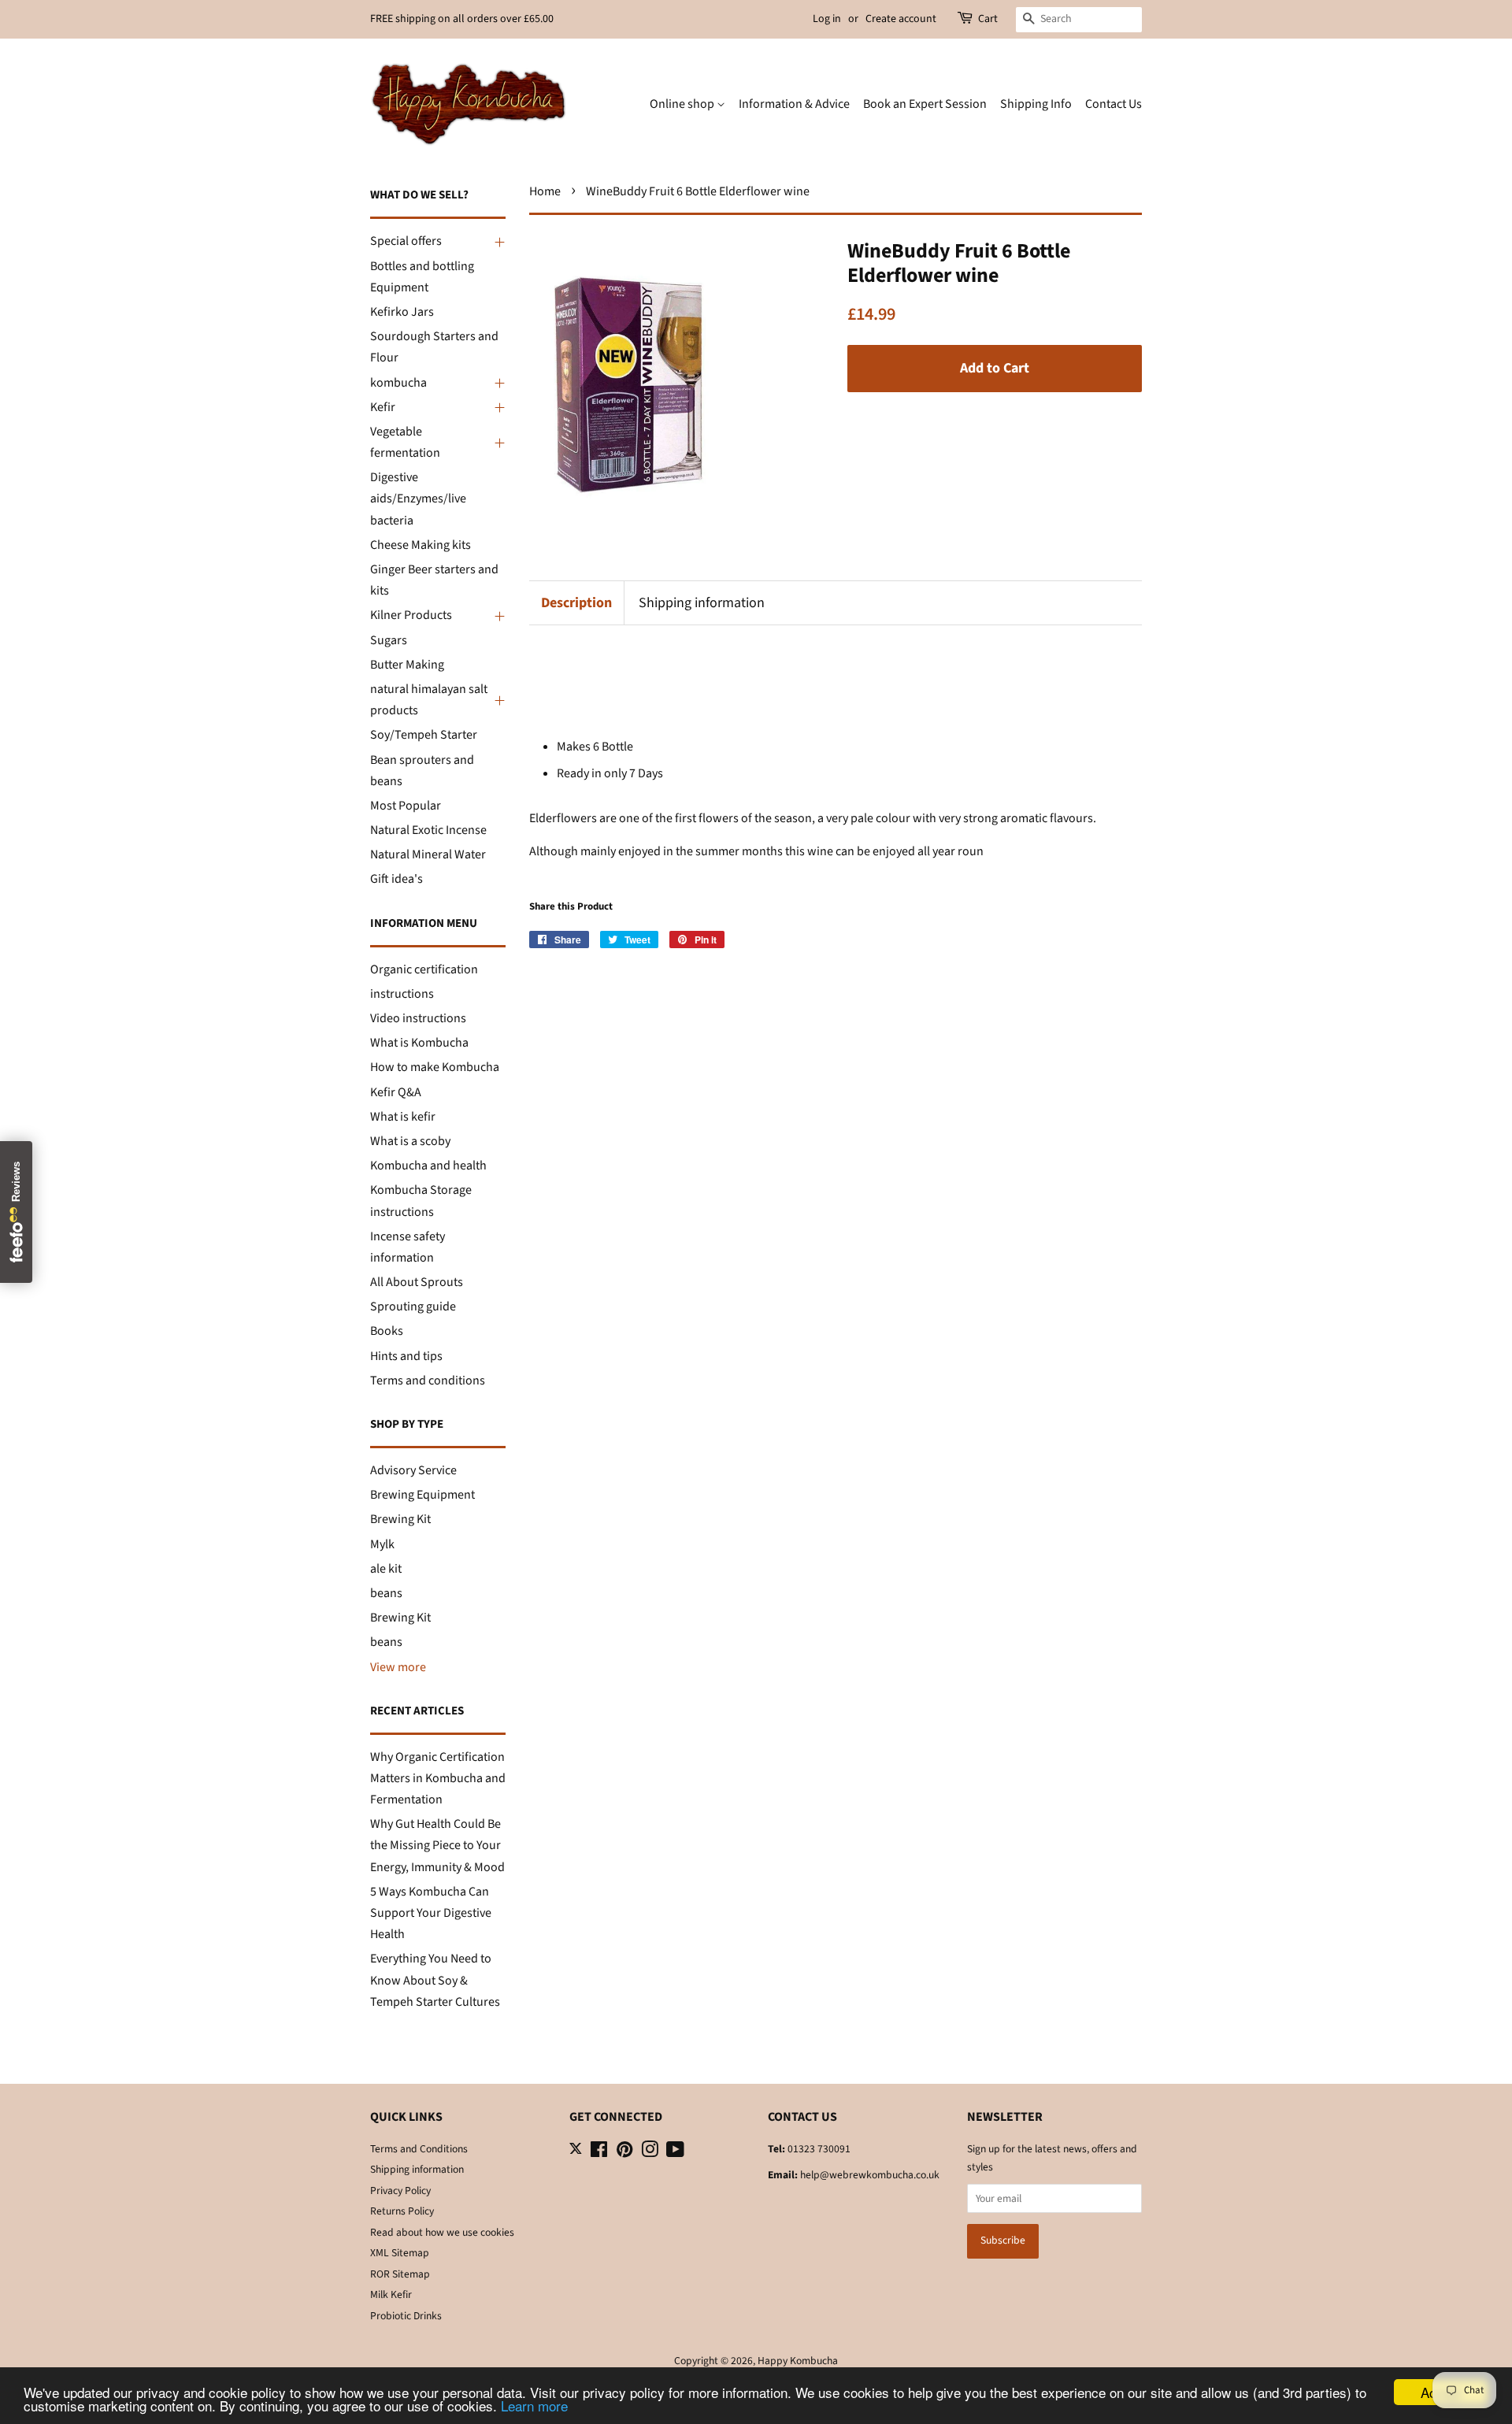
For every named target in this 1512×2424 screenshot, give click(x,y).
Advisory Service (413, 1470)
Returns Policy (402, 2211)
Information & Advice (794, 104)
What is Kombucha (419, 1043)
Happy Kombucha (798, 2361)
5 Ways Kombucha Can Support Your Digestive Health (431, 1913)
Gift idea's (397, 879)
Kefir (383, 407)
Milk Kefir (391, 2294)
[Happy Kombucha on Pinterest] (624, 2153)
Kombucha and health (428, 1166)
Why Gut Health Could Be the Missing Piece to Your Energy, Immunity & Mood (437, 1845)
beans (386, 1593)
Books (387, 1331)
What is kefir (403, 1117)
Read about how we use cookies (442, 2232)
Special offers (406, 241)
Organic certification (424, 969)
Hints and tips (406, 1356)
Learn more (534, 2405)
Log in (827, 19)
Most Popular (406, 806)
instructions (402, 994)
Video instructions (418, 1018)
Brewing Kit (400, 1519)
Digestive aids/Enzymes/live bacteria (418, 499)
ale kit (386, 1569)
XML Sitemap (400, 2253)
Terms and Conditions (419, 2149)
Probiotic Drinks (406, 2316)
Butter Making (407, 665)
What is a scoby (410, 1141)
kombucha (398, 383)
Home (545, 191)
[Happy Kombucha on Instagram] (650, 2153)
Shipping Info (1036, 104)
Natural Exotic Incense (428, 830)
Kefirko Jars (402, 312)
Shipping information (702, 603)
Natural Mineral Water (428, 854)
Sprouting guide (413, 1307)
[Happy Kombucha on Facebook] (599, 2153)
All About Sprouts (417, 1282)
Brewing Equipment (422, 1495)
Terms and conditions (428, 1381)
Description (576, 603)
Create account (901, 19)
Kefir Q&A (396, 1092)
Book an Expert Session (925, 104)
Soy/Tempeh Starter (424, 735)
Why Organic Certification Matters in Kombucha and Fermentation (438, 1778)
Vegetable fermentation (405, 442)
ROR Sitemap (400, 2274)
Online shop (683, 104)
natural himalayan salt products (429, 700)
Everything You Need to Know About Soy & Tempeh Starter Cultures (435, 1980)
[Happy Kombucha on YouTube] (675, 2153)
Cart (988, 19)
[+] (498, 242)
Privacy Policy (400, 2190)
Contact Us (1114, 104)
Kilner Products (411, 615)
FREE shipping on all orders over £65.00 (462, 19)
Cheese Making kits (421, 545)
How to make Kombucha (435, 1067)
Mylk (382, 1544)
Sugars (389, 640)
